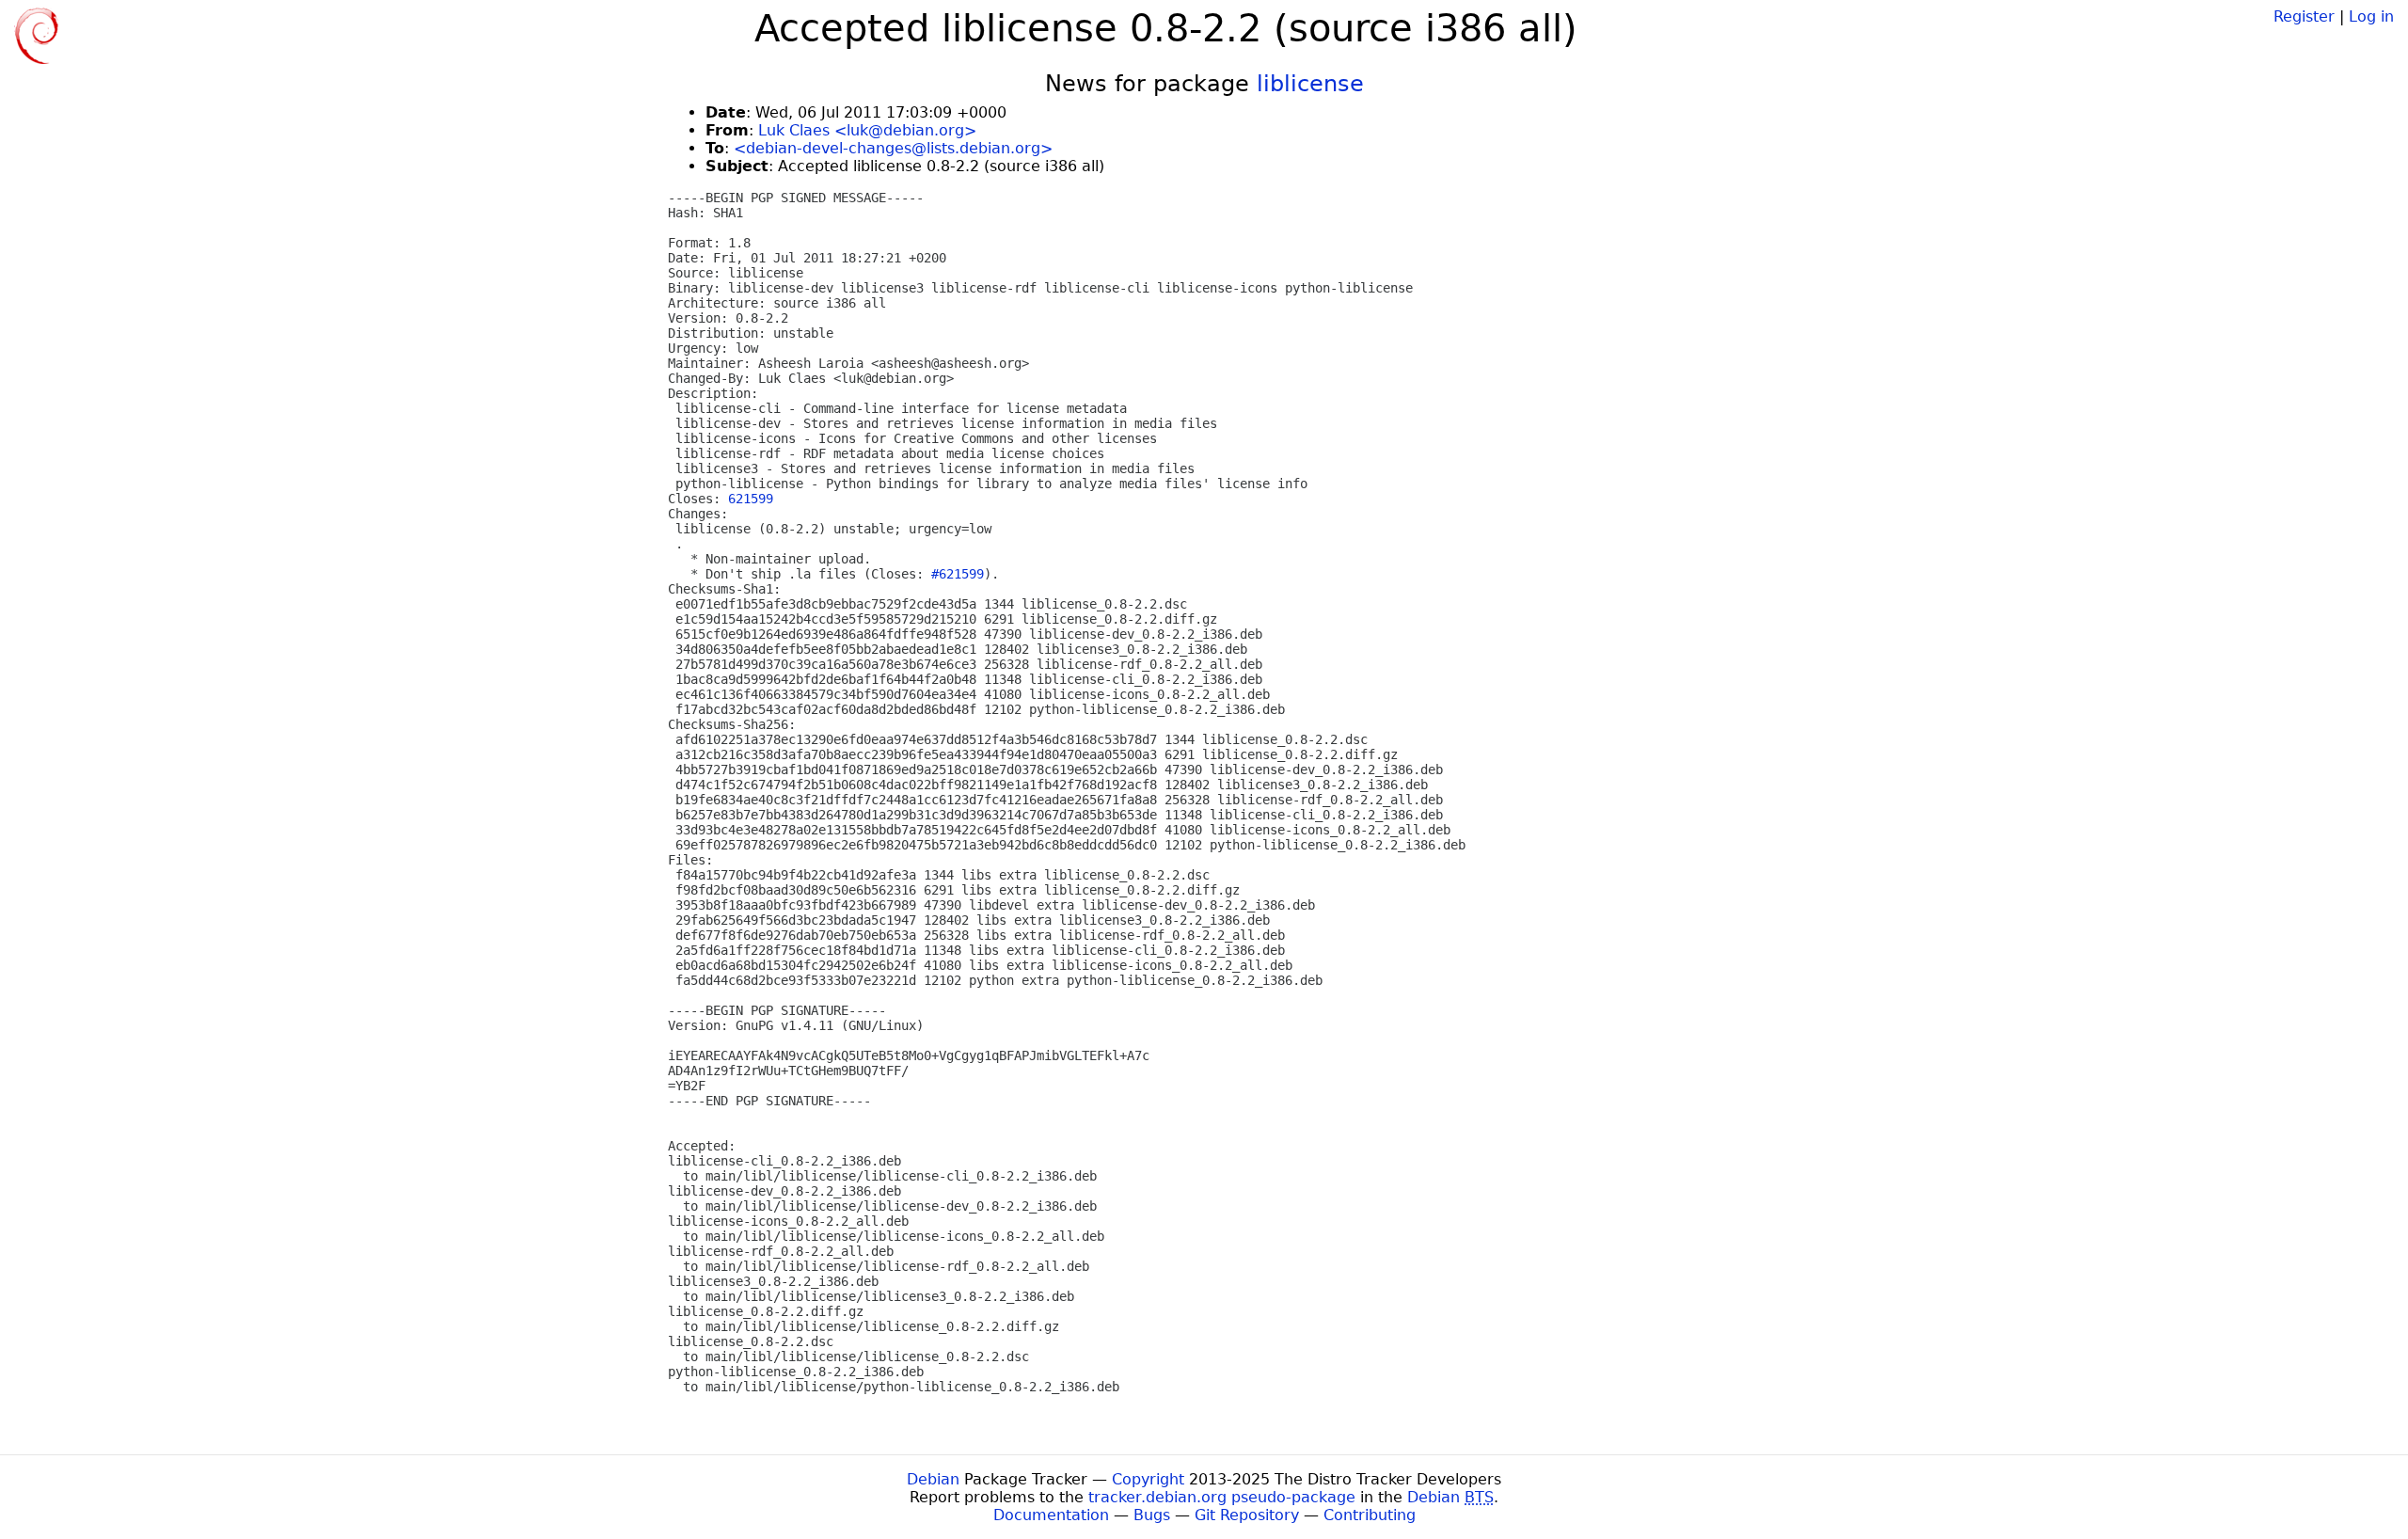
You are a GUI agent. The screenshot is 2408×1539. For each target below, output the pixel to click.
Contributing (1370, 1515)
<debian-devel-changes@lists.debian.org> (893, 148)
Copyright (1148, 1479)
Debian (933, 1479)
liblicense (1310, 84)
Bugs (1152, 1515)
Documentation (1051, 1515)
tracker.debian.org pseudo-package (1222, 1497)
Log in (2371, 16)
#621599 (958, 574)
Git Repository (1247, 1515)
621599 (751, 499)
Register (2304, 16)
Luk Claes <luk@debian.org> (867, 130)
